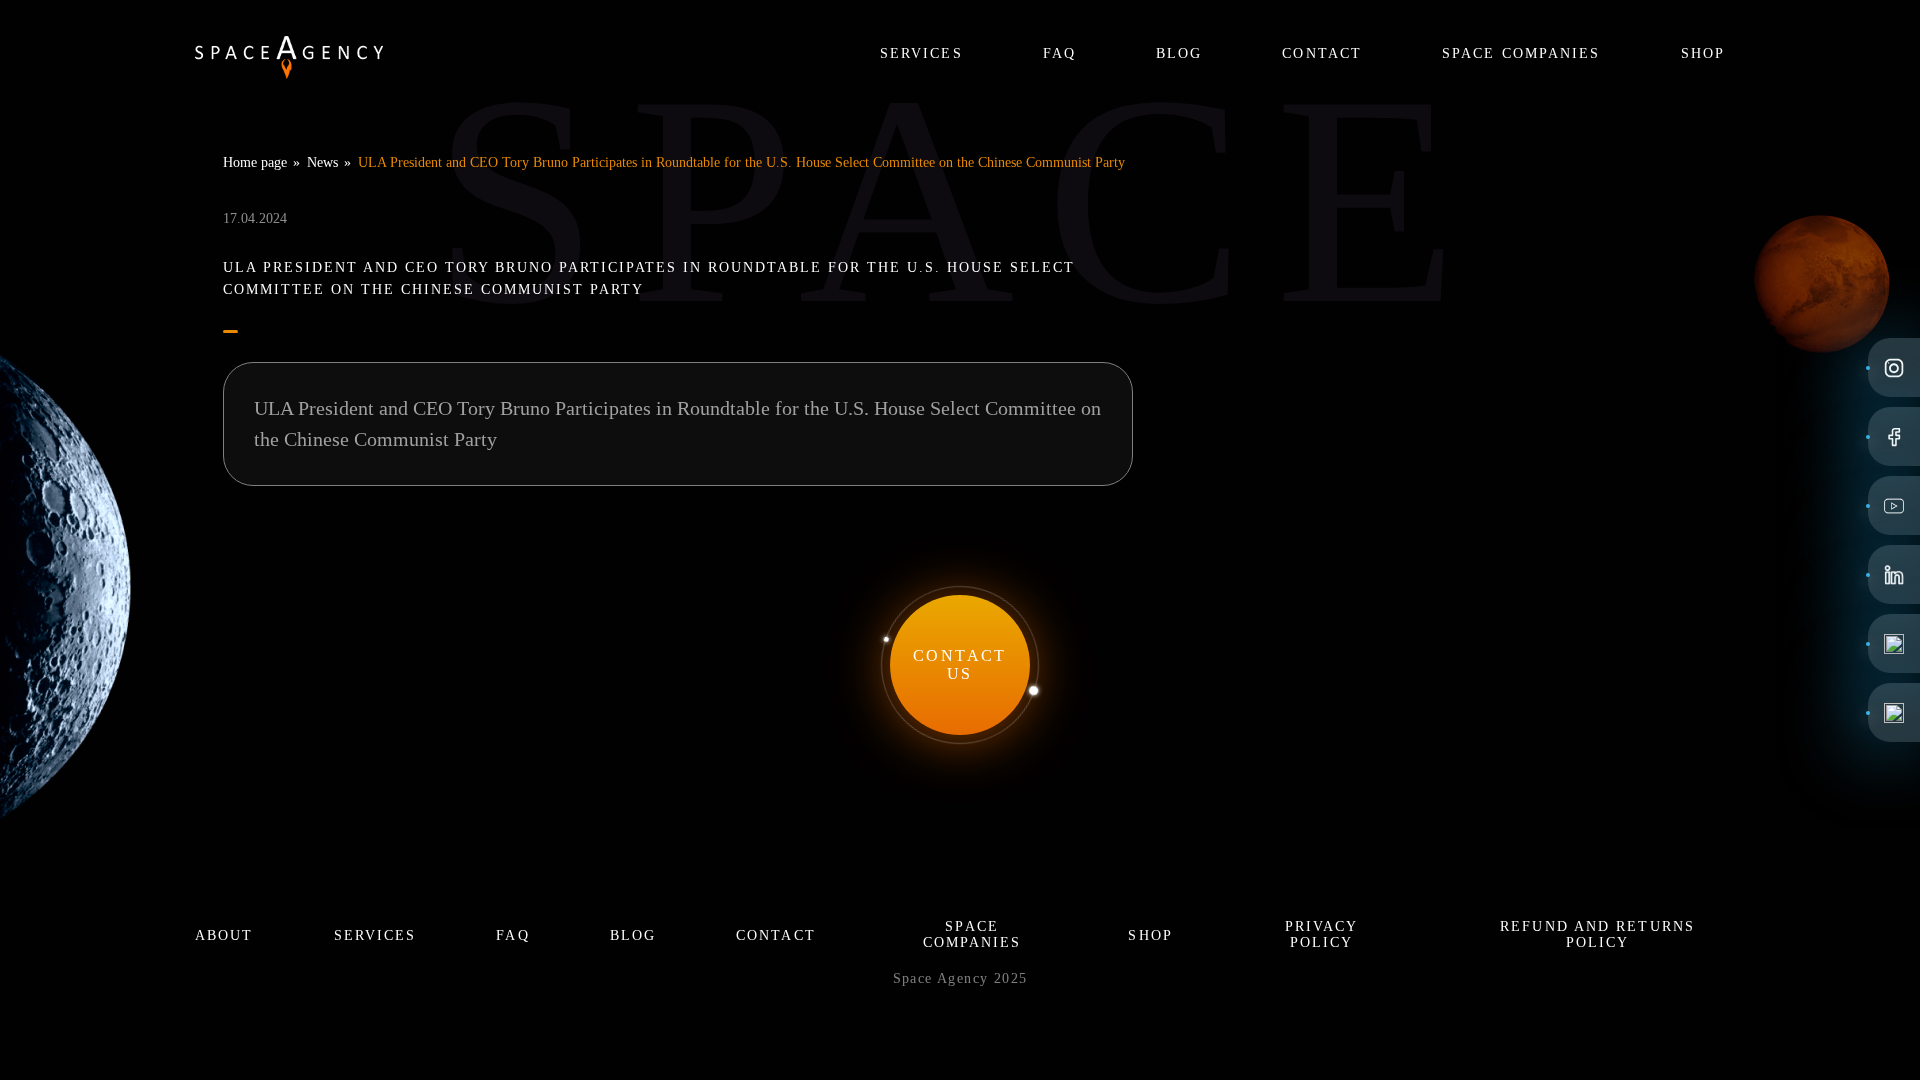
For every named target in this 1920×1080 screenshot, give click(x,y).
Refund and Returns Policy (1597, 934)
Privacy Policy (1322, 934)
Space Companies (1521, 53)
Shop (1703, 53)
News (322, 162)
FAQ (1059, 53)
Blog (1179, 53)
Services (921, 53)
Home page (255, 162)
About (224, 935)
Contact (1322, 53)
